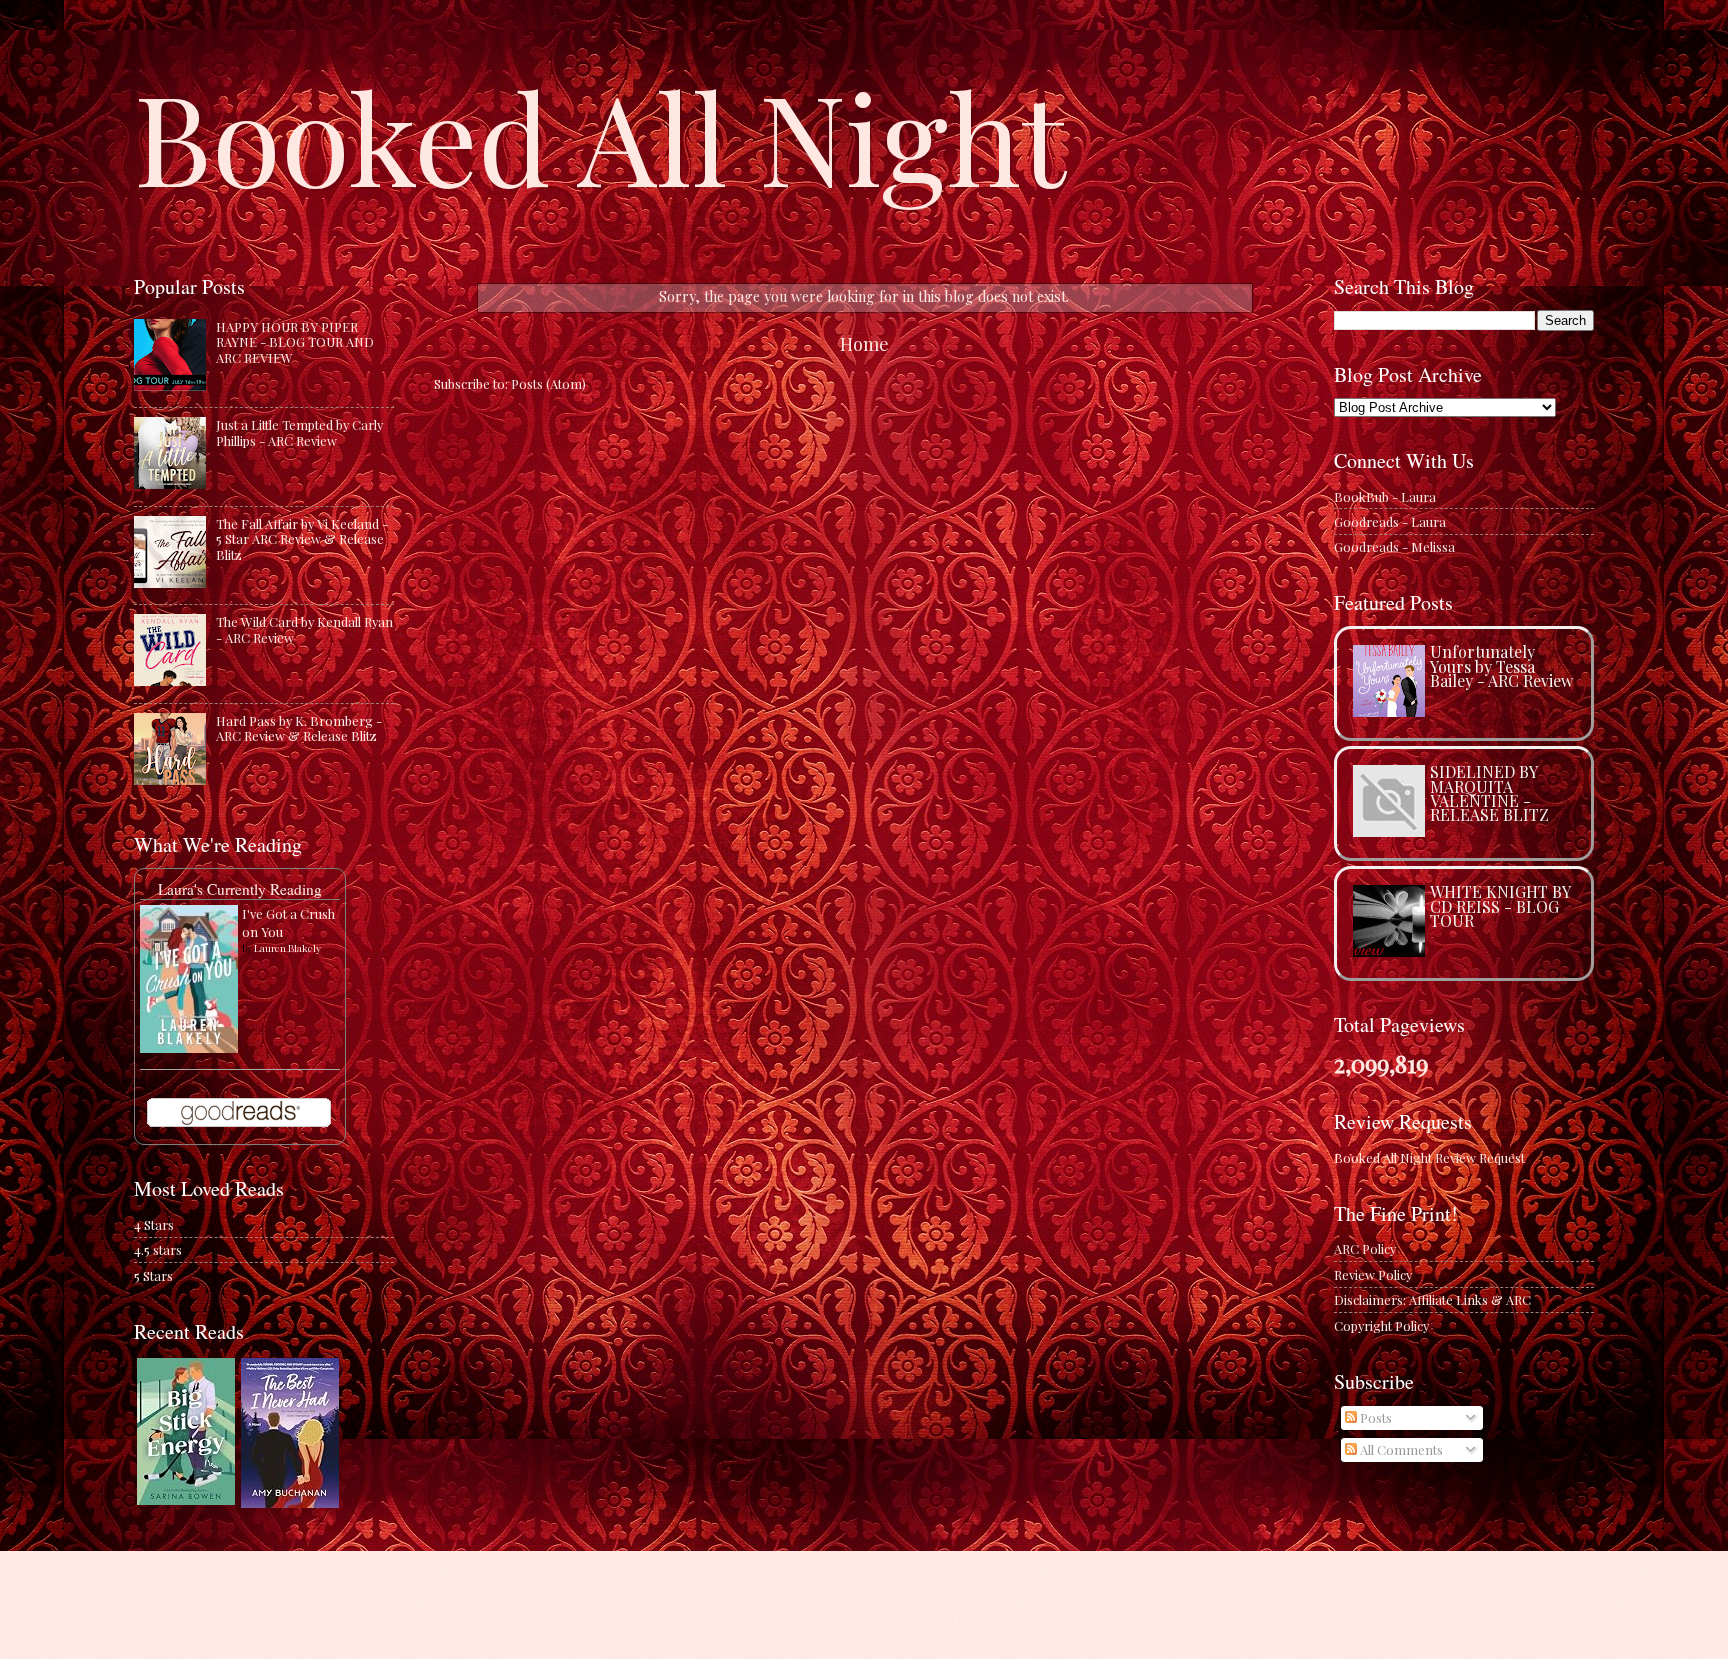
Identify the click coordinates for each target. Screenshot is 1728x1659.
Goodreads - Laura (1390, 521)
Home (864, 343)
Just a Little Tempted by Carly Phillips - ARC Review (299, 432)
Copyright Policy (1381, 1325)
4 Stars (154, 1224)
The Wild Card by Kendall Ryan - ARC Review (304, 629)
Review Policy (1373, 1274)
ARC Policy (1365, 1248)
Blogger (998, 1619)
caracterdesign (852, 1619)
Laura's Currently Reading (240, 889)
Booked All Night (600, 135)
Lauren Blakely (287, 948)
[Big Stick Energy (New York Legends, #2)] (186, 1499)
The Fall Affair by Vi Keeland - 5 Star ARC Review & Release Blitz (302, 539)
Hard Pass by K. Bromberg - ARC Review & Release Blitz (299, 728)
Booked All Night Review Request (1429, 1157)
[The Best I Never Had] (290, 1502)
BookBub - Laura (1385, 496)
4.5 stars (158, 1249)
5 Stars (153, 1275)
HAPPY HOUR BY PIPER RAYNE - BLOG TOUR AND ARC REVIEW (295, 342)
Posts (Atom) (548, 383)
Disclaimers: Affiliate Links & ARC (1432, 1299)
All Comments (1400, 1449)
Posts (1374, 1417)
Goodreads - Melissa (1394, 546)
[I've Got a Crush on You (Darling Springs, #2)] (189, 1047)
